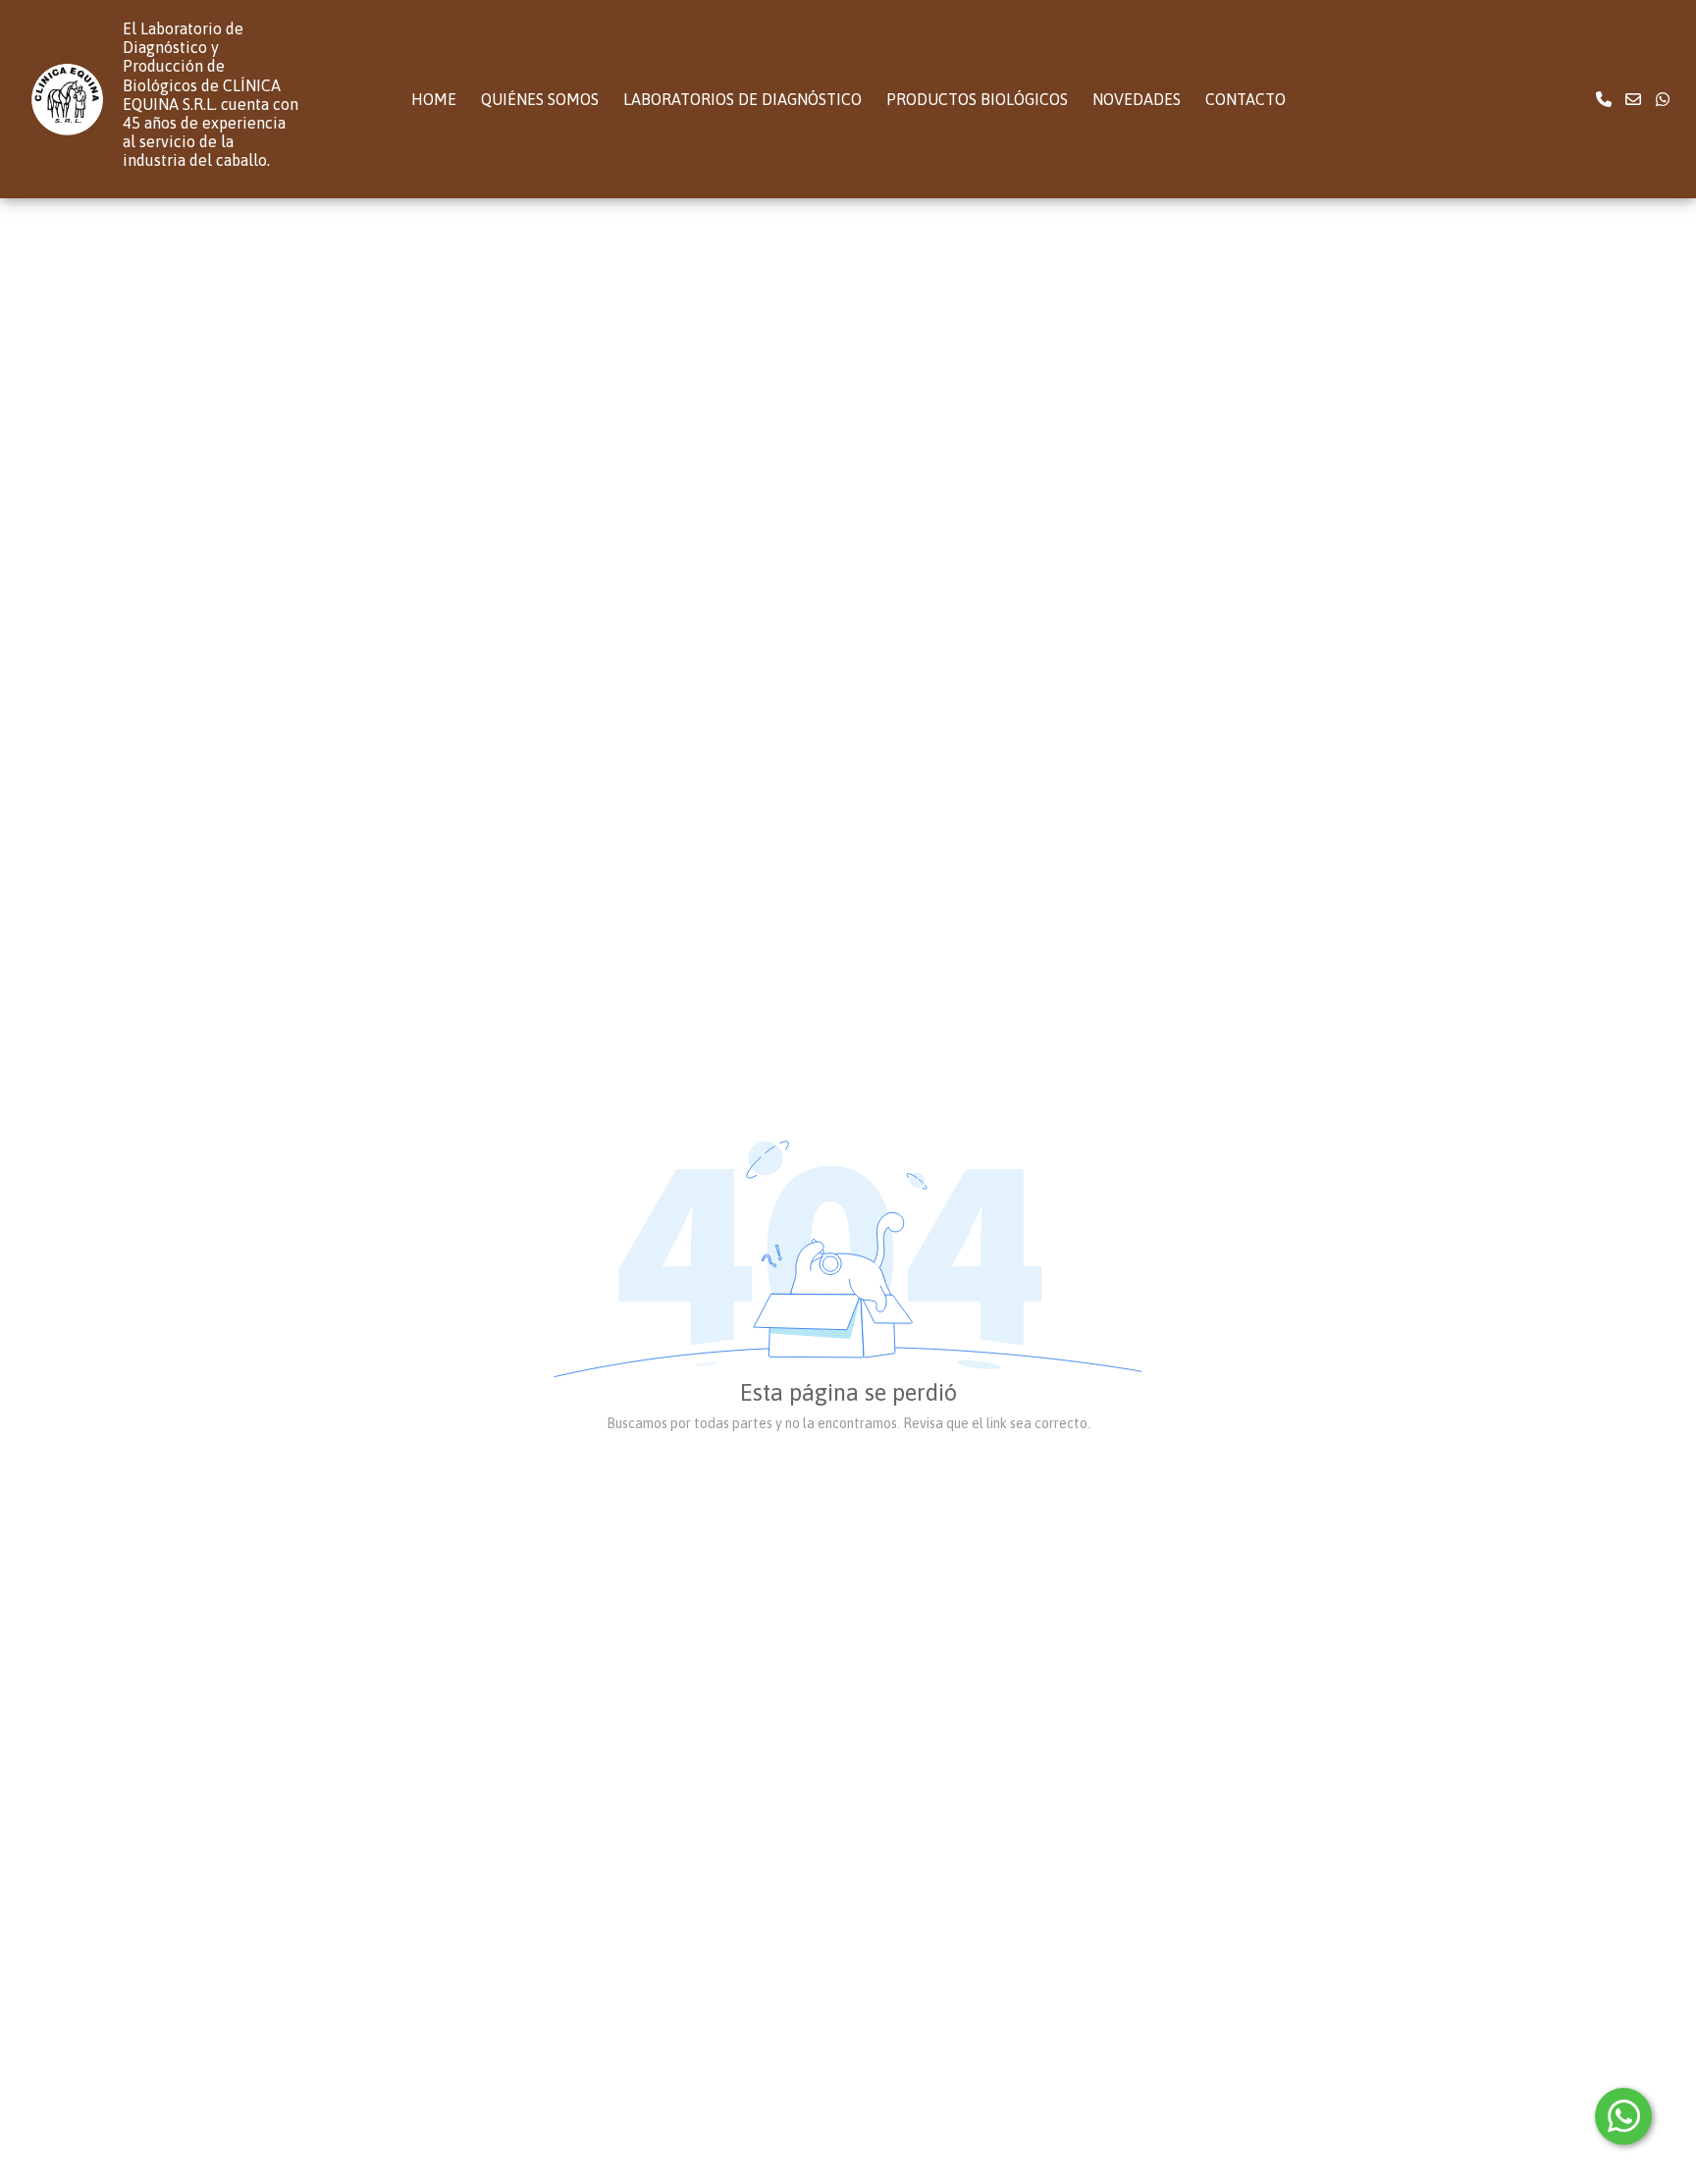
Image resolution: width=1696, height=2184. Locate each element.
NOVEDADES (1137, 99)
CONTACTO (1245, 99)
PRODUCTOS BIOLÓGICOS (977, 99)
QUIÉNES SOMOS (540, 99)
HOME (434, 99)
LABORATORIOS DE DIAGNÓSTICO (742, 99)
